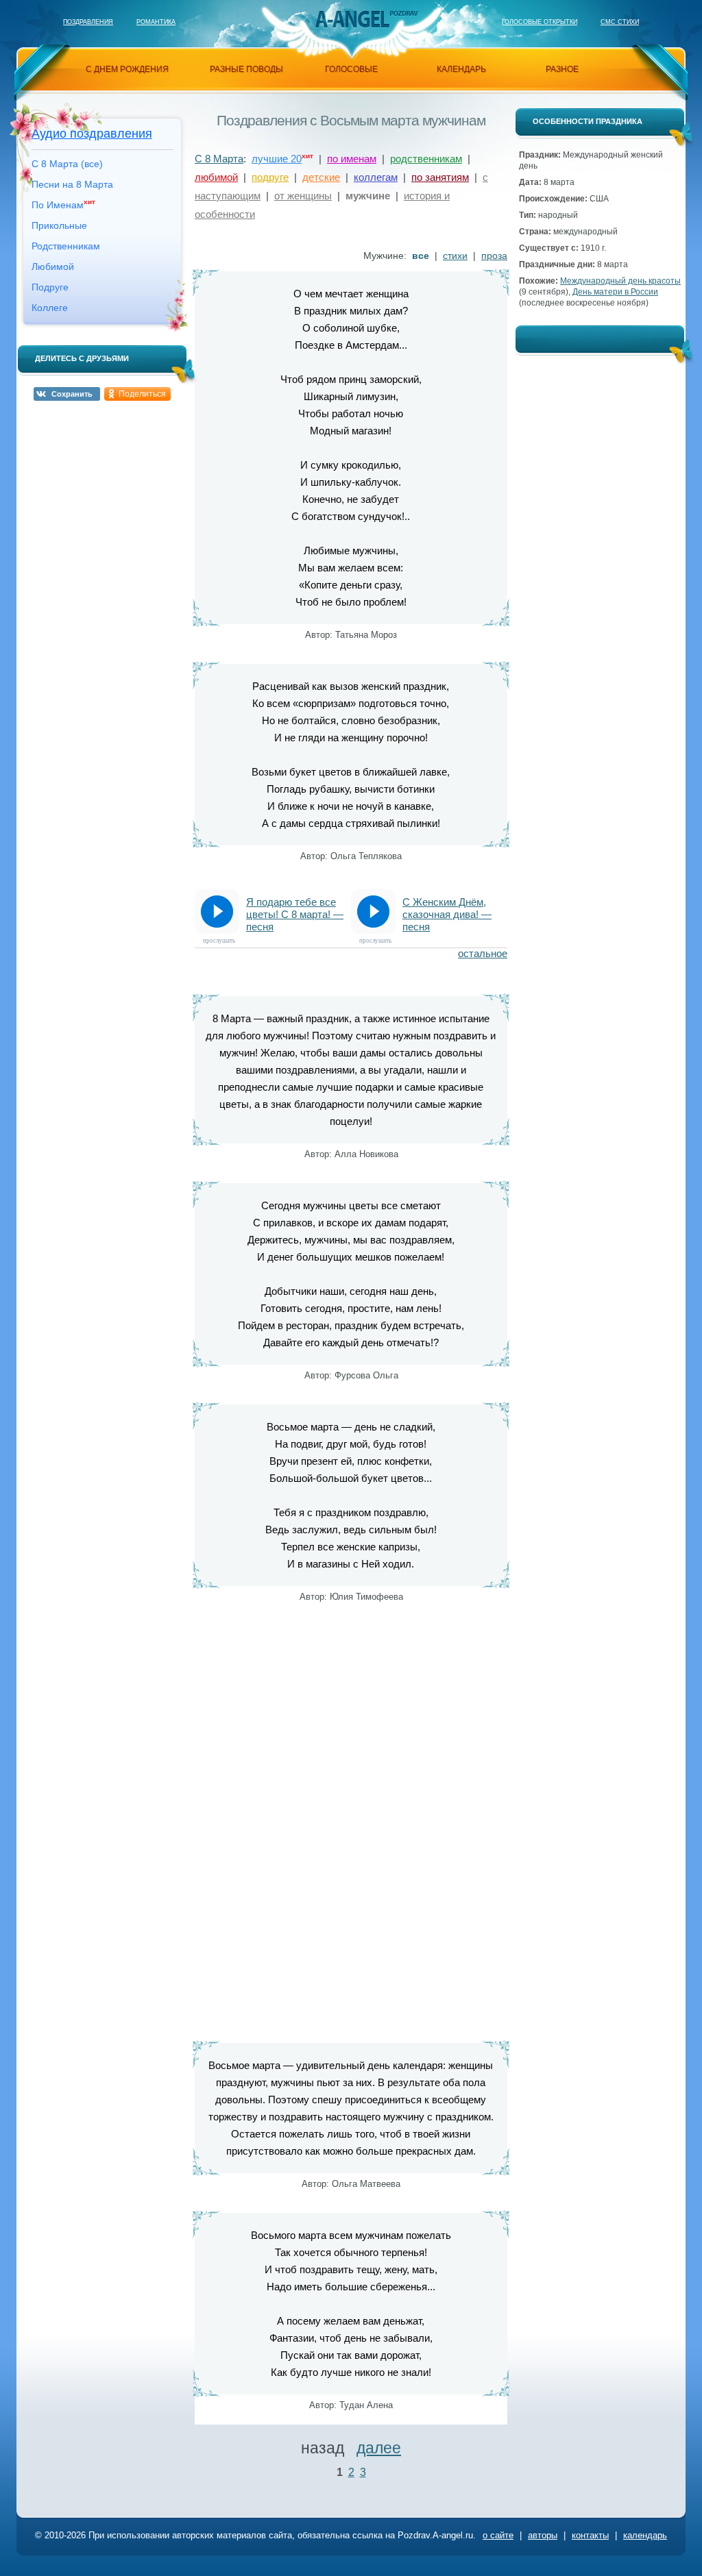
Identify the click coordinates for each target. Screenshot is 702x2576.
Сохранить (72, 394)
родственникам (426, 159)
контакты (590, 2535)
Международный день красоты (620, 281)
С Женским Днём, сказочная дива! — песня (447, 914)
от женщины (303, 196)
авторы (543, 2535)
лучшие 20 (277, 159)
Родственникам (66, 246)
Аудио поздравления (92, 134)
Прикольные (59, 225)
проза (494, 256)
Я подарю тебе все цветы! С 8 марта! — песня (295, 914)
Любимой (53, 267)
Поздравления (88, 22)
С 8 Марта (219, 159)
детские (321, 177)
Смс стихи (620, 22)
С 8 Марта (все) (67, 164)
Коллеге (50, 308)
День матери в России (615, 292)
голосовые (351, 69)
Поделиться (142, 394)
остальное (483, 953)
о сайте (498, 2535)
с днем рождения (127, 69)
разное (562, 69)
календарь (461, 69)
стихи (455, 256)
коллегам (376, 177)
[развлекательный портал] (352, 19)
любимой (216, 177)
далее (379, 2448)
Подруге (50, 287)
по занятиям (440, 177)
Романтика (156, 22)
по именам (352, 159)
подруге (270, 177)
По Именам (63, 204)
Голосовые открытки (540, 22)
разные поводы (246, 69)
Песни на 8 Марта (72, 184)
